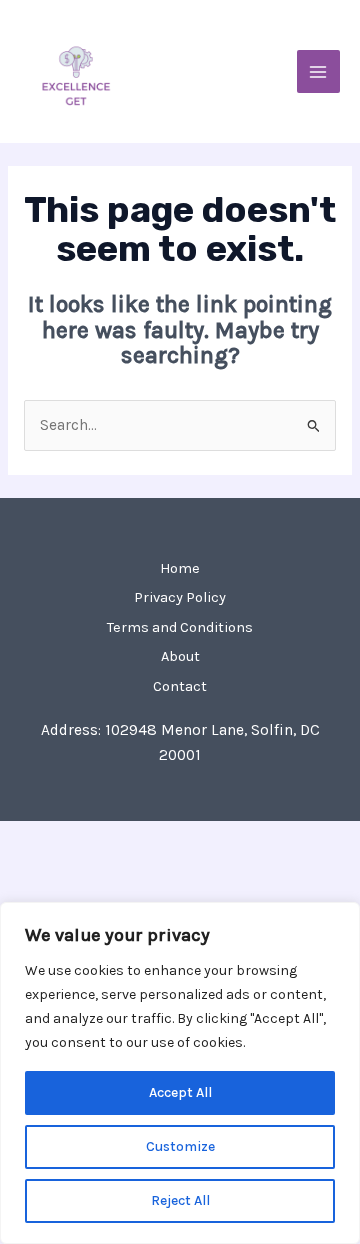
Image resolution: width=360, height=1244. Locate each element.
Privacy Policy (180, 597)
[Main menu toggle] (318, 71)
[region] (180, 1073)
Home (180, 568)
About (180, 656)
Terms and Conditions (180, 627)
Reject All (180, 1200)
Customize (180, 1146)
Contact (180, 686)
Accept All (180, 1092)
